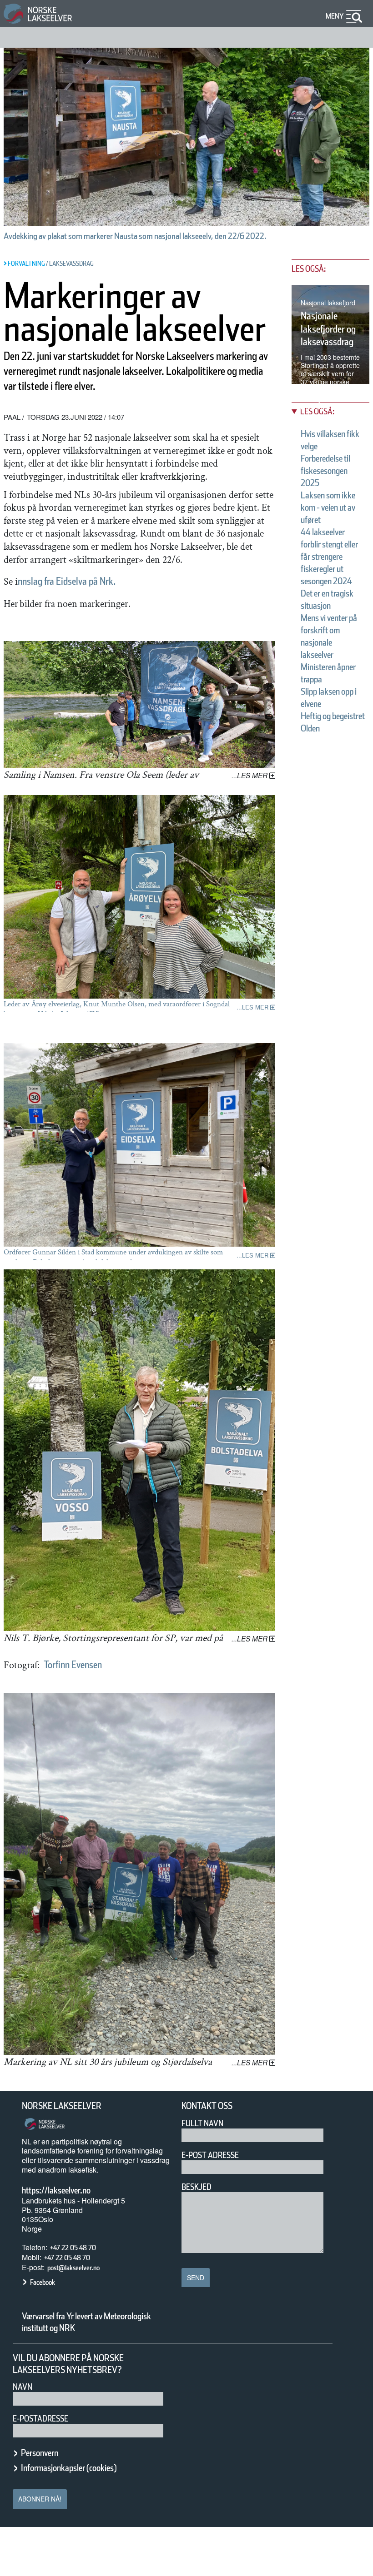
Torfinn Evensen (73, 1665)
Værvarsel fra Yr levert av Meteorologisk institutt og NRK (86, 2322)
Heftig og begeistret (333, 716)
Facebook (43, 2282)
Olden (310, 728)
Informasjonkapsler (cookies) (69, 2468)
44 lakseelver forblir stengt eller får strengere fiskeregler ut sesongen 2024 (329, 557)
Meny (335, 16)
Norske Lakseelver (62, 2106)
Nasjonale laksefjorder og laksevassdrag (328, 329)
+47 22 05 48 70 (73, 2248)
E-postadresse (40, 2419)
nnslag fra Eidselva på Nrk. (67, 581)
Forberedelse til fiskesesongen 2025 (325, 471)
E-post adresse (210, 2155)
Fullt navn (202, 2123)
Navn (23, 2387)
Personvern (40, 2453)
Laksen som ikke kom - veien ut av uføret (328, 507)
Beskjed (197, 2187)
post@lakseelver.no (73, 2268)
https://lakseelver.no (56, 2190)
